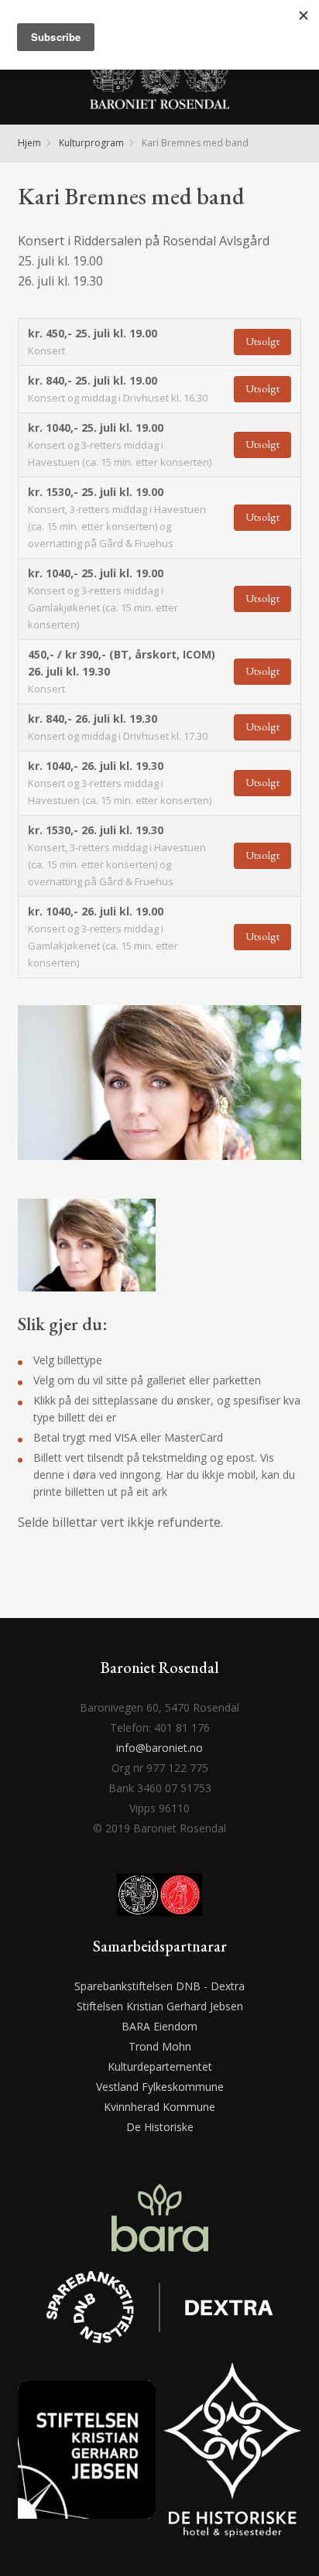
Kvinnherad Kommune (159, 2107)
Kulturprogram (91, 143)
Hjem (29, 143)
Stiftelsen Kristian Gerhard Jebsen (160, 2006)
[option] (159, 1096)
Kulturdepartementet (160, 2066)
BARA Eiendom (159, 2026)
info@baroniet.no (159, 1748)
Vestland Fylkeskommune (160, 2087)
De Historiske (160, 2127)
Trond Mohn (160, 2046)
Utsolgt (262, 341)
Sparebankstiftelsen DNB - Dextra (159, 1986)
